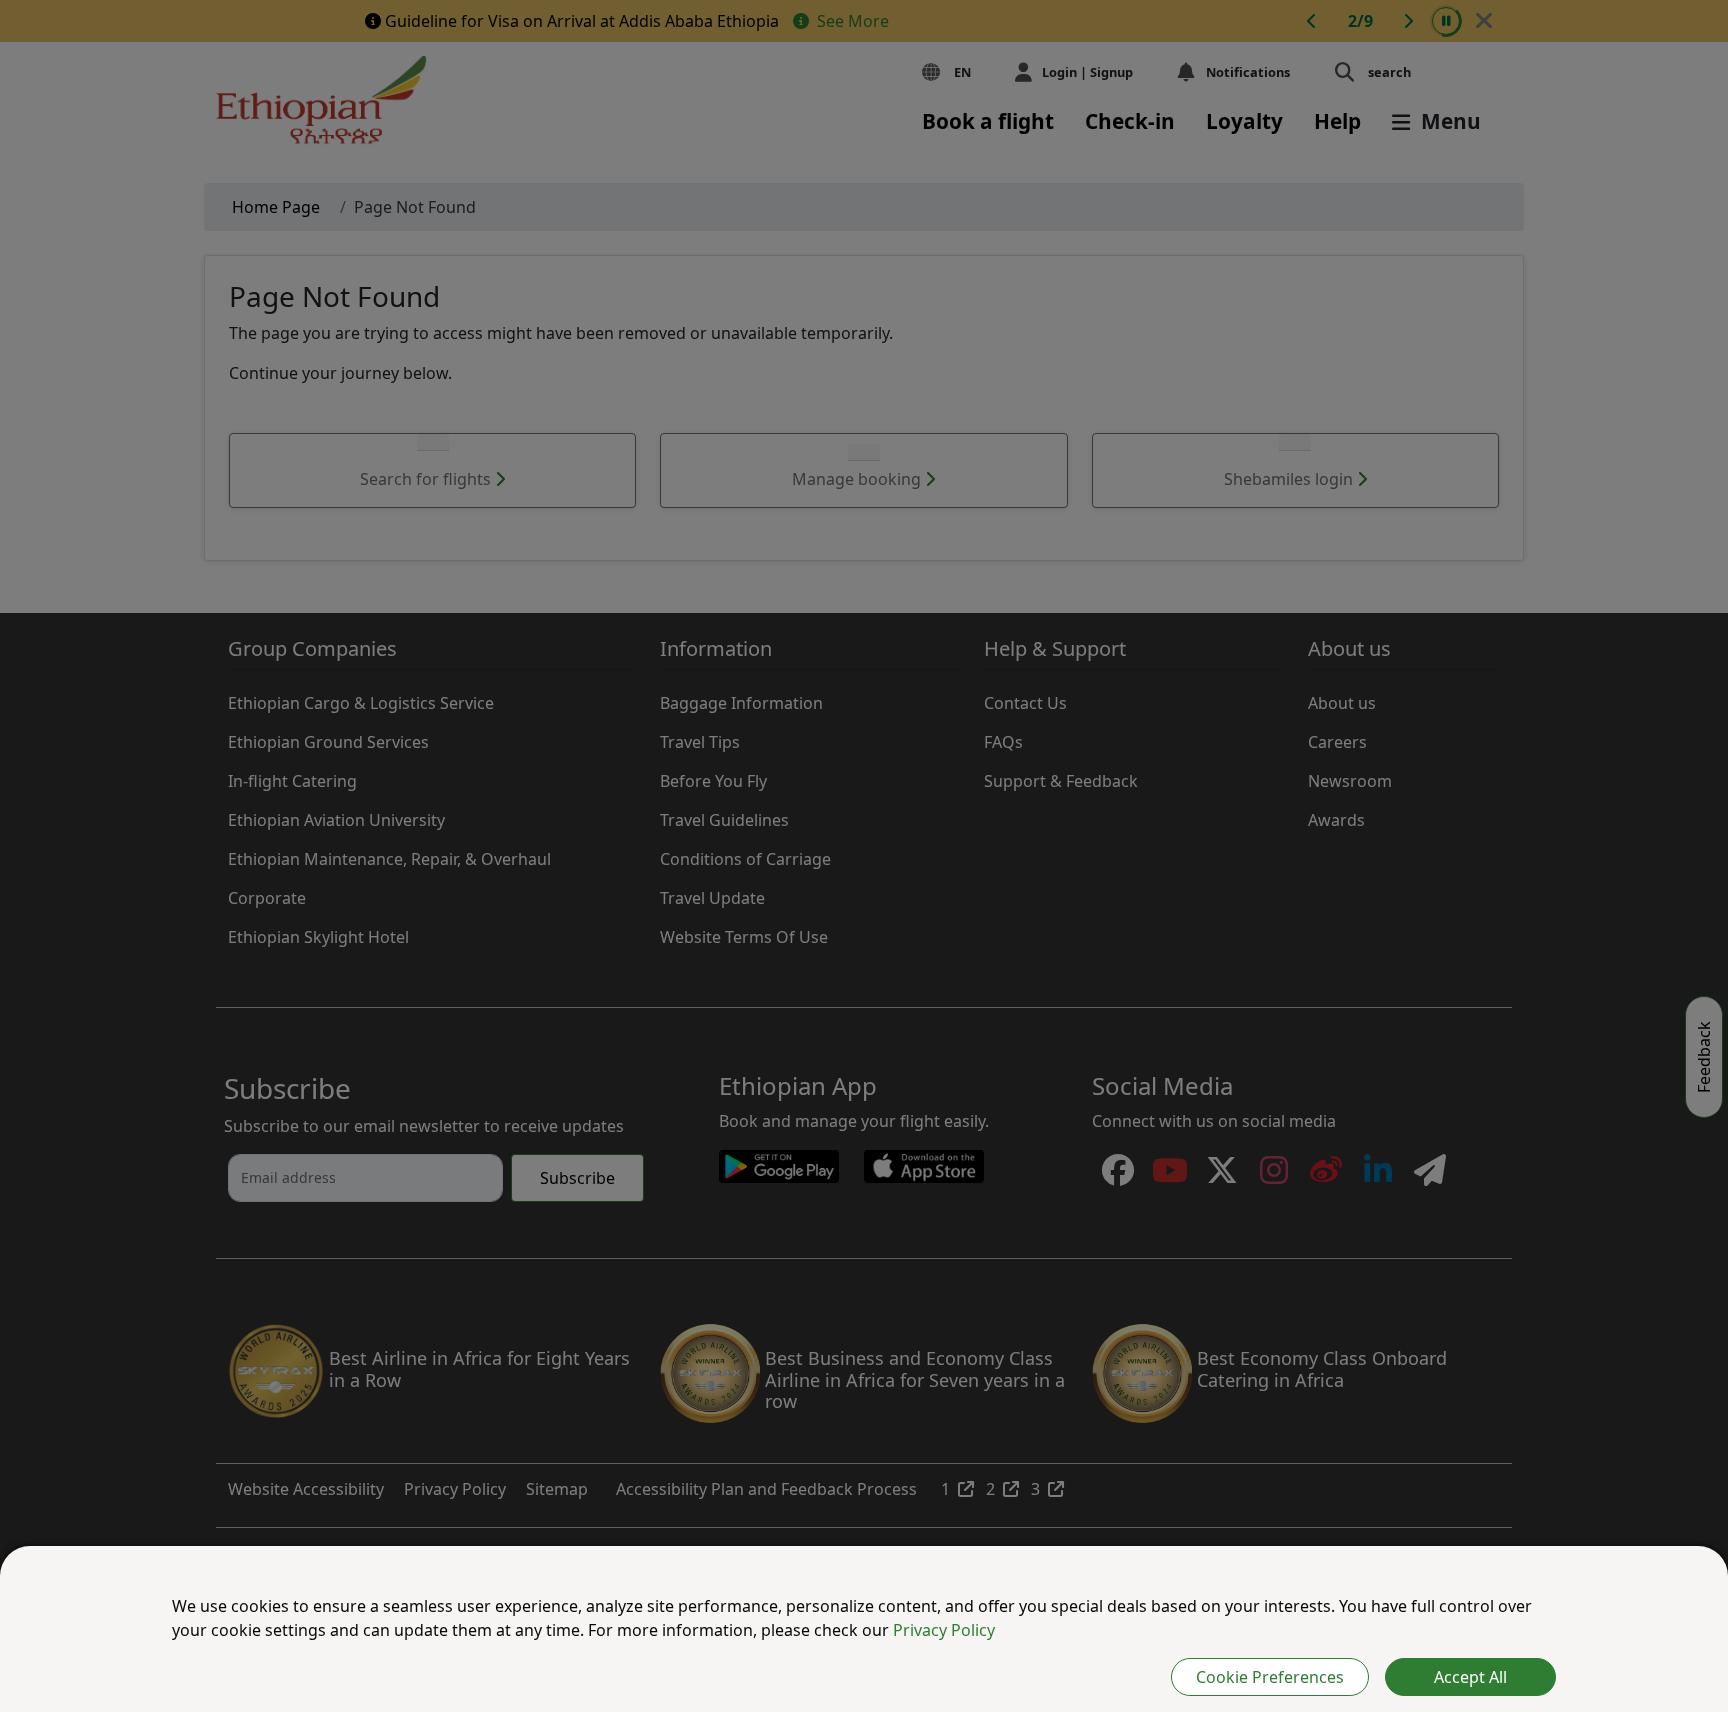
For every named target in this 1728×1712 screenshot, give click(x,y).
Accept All (1470, 1677)
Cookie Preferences (1270, 1677)
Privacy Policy (944, 1630)
